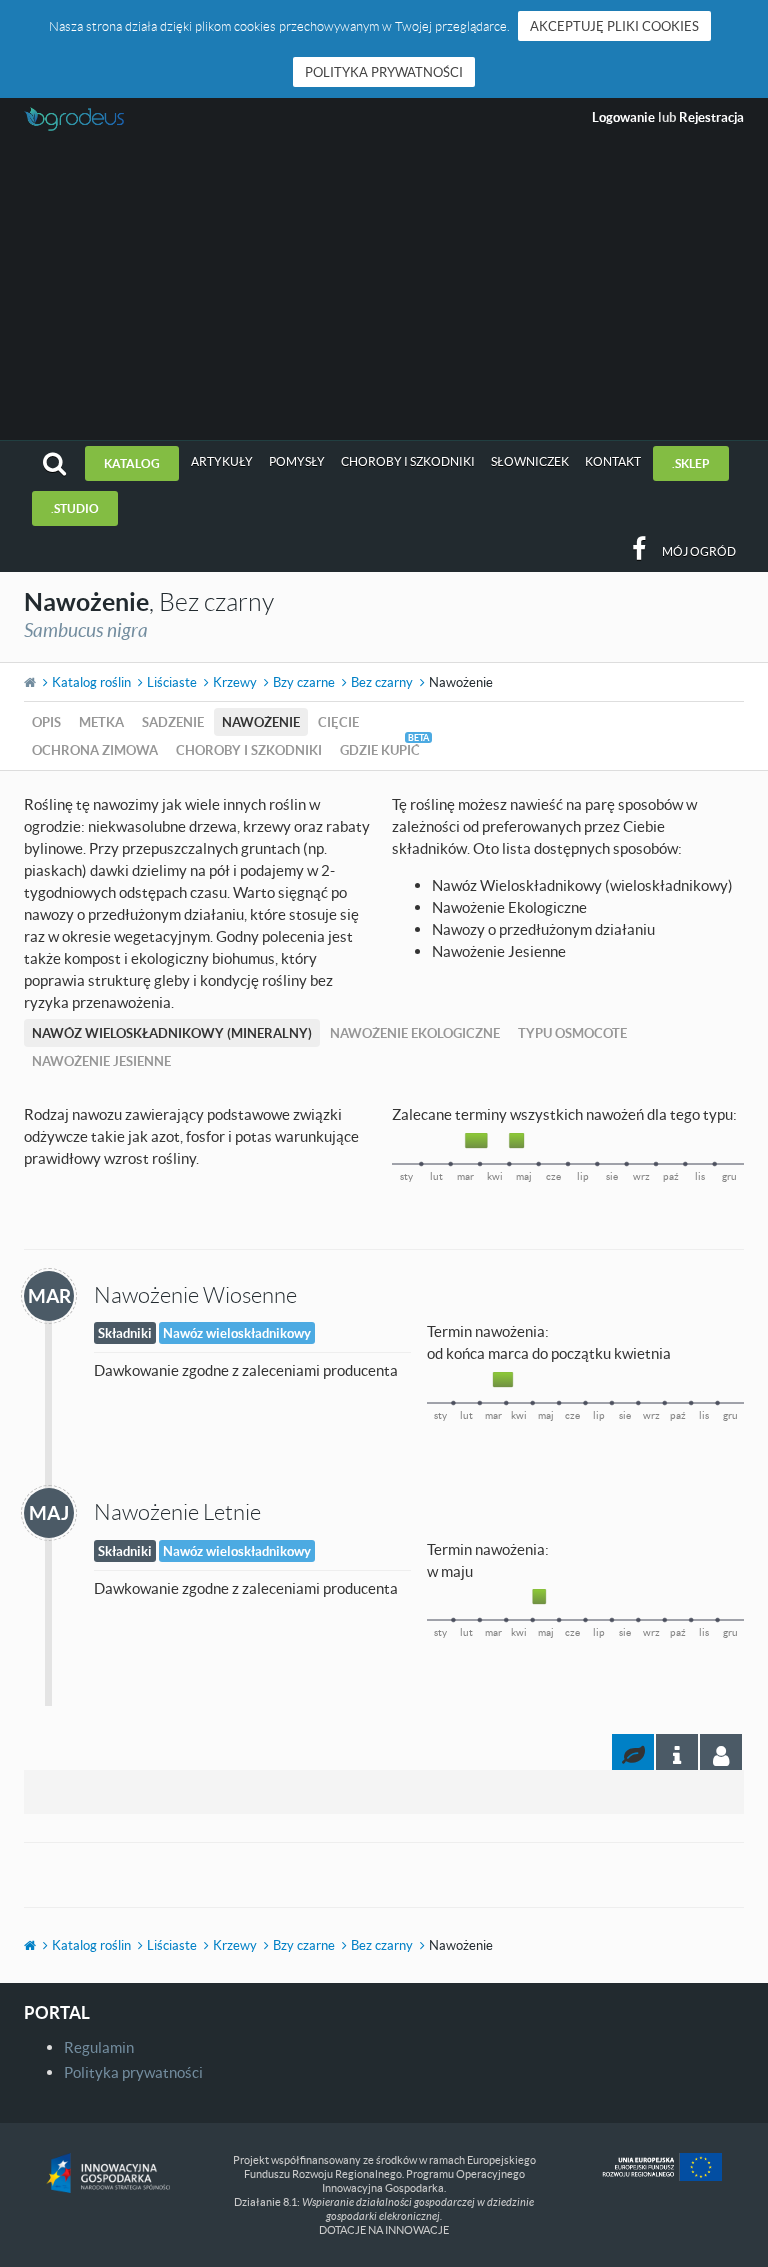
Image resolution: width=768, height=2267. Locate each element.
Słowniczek (530, 461)
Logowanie (623, 117)
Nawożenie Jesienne (101, 1061)
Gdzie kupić (380, 750)
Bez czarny (382, 682)
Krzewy (235, 682)
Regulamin (99, 2047)
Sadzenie (173, 722)
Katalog (132, 463)
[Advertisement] (384, 290)
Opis (46, 722)
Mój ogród (699, 551)
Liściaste (172, 682)
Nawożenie (261, 722)
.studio (75, 508)
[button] (54, 463)
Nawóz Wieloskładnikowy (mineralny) (172, 1033)
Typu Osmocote (572, 1033)
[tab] (721, 1752)
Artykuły (222, 461)
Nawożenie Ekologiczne (415, 1033)
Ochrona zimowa (95, 750)
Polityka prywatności (384, 72)
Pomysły (297, 461)
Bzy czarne (304, 682)
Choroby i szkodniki (408, 461)
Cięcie (338, 722)
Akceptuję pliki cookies (614, 26)
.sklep (691, 463)
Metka (101, 722)
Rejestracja (711, 117)
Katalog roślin (91, 682)
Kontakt (613, 461)
